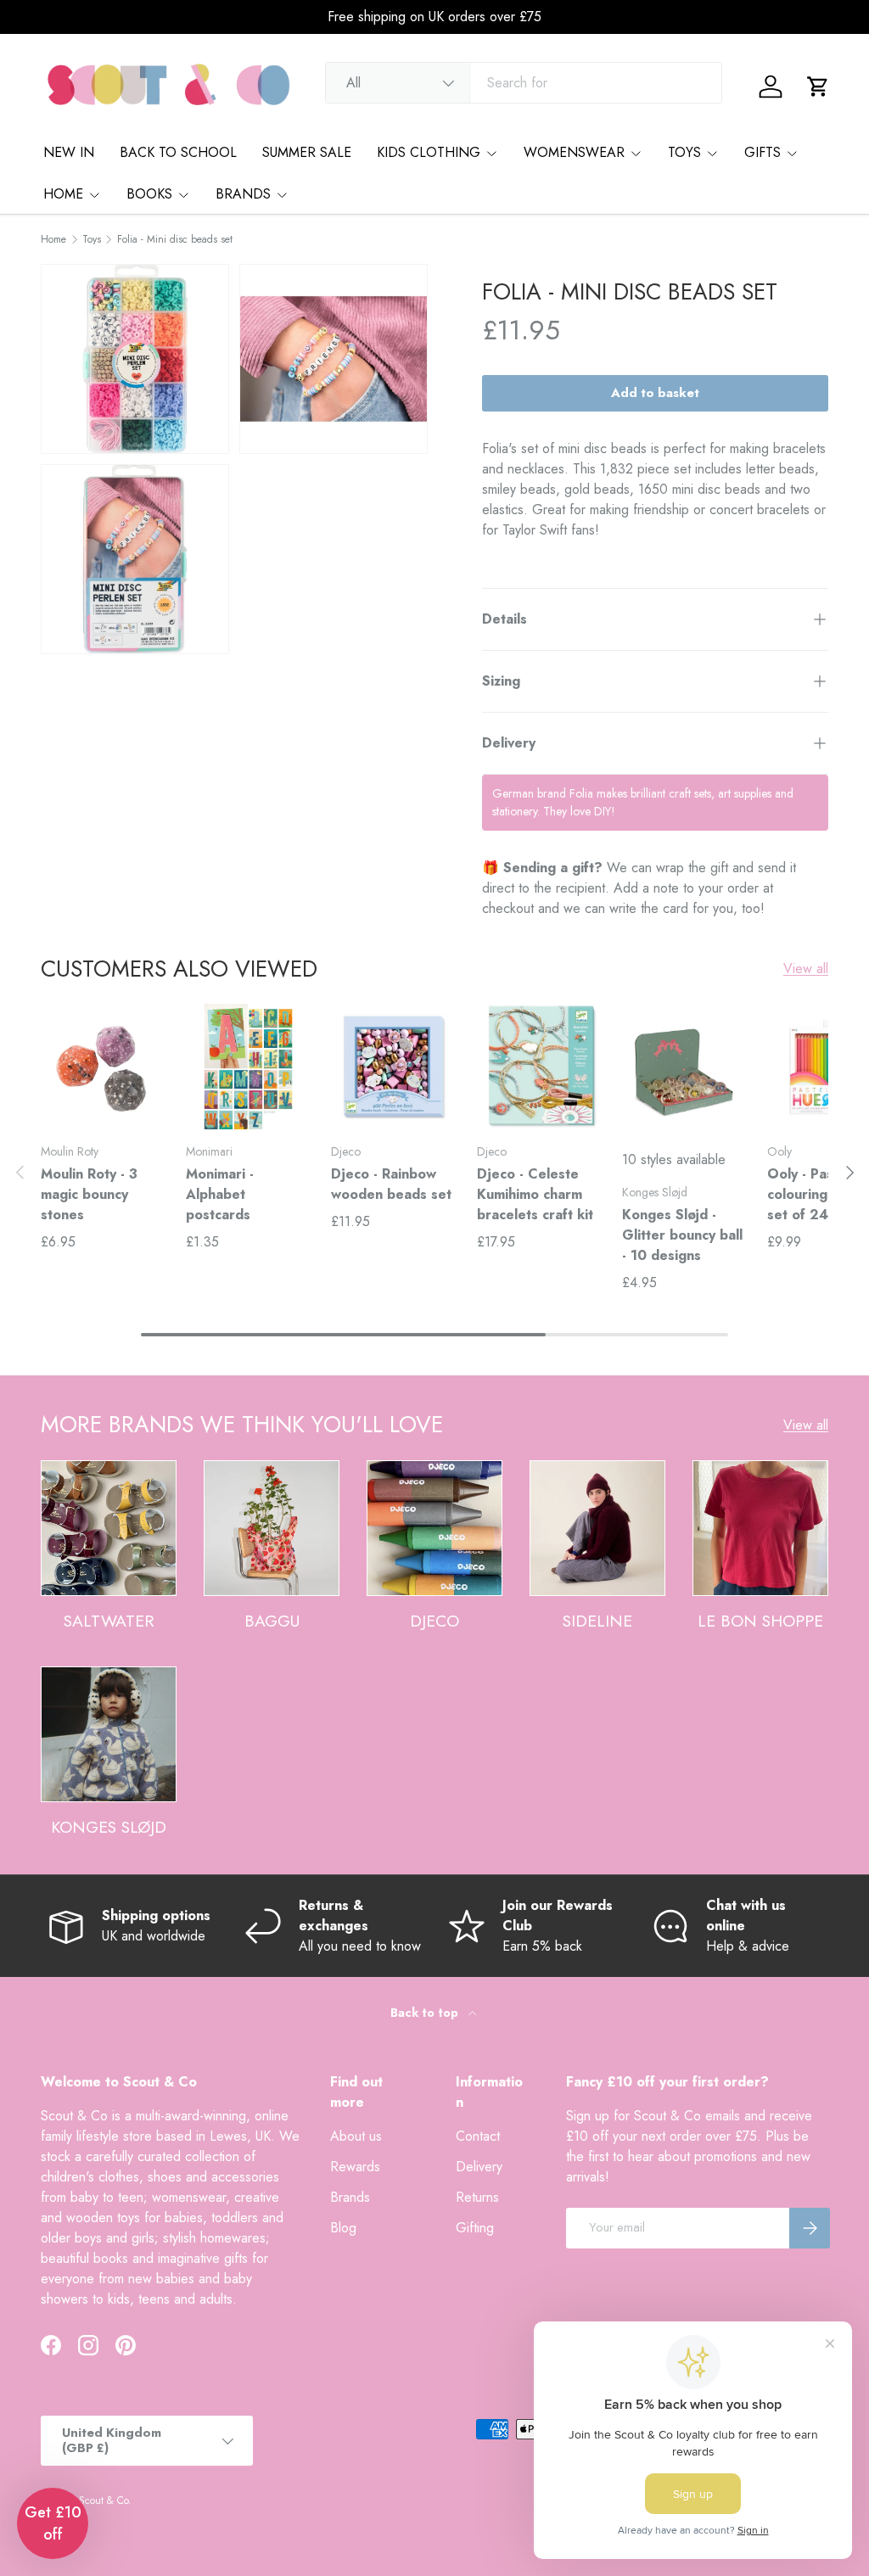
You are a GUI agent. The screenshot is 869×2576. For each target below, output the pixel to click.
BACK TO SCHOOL (178, 152)
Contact (478, 2136)
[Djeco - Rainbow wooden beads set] (393, 1066)
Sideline (597, 1621)
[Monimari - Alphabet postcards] (248, 1066)
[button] (818, 87)
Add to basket (655, 393)
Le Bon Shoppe (760, 1621)
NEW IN (69, 152)
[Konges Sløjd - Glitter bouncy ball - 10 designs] (684, 1066)
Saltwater (109, 1621)
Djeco (434, 1621)
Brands (350, 2197)
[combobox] (524, 83)
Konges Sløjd (109, 1827)
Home (53, 239)
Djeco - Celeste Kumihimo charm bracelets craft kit (535, 1194)
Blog (343, 2228)
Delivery (479, 2167)
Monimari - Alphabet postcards (220, 1194)
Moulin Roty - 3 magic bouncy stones (89, 1194)
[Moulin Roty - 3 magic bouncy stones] (103, 1066)
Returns (477, 2197)
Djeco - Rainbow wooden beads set (391, 1184)
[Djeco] (434, 1528)
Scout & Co (104, 2500)
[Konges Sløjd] (109, 1734)
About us (356, 2136)
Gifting (475, 2228)
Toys (92, 239)
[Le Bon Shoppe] (760, 1528)
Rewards (355, 2167)
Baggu (272, 1621)
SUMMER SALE (307, 152)
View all (806, 969)
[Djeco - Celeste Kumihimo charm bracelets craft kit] (539, 1066)
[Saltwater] (109, 1528)
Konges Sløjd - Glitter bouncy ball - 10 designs (682, 1235)
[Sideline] (597, 1528)
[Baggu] (272, 1528)
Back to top (426, 2013)
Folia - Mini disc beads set (175, 239)
